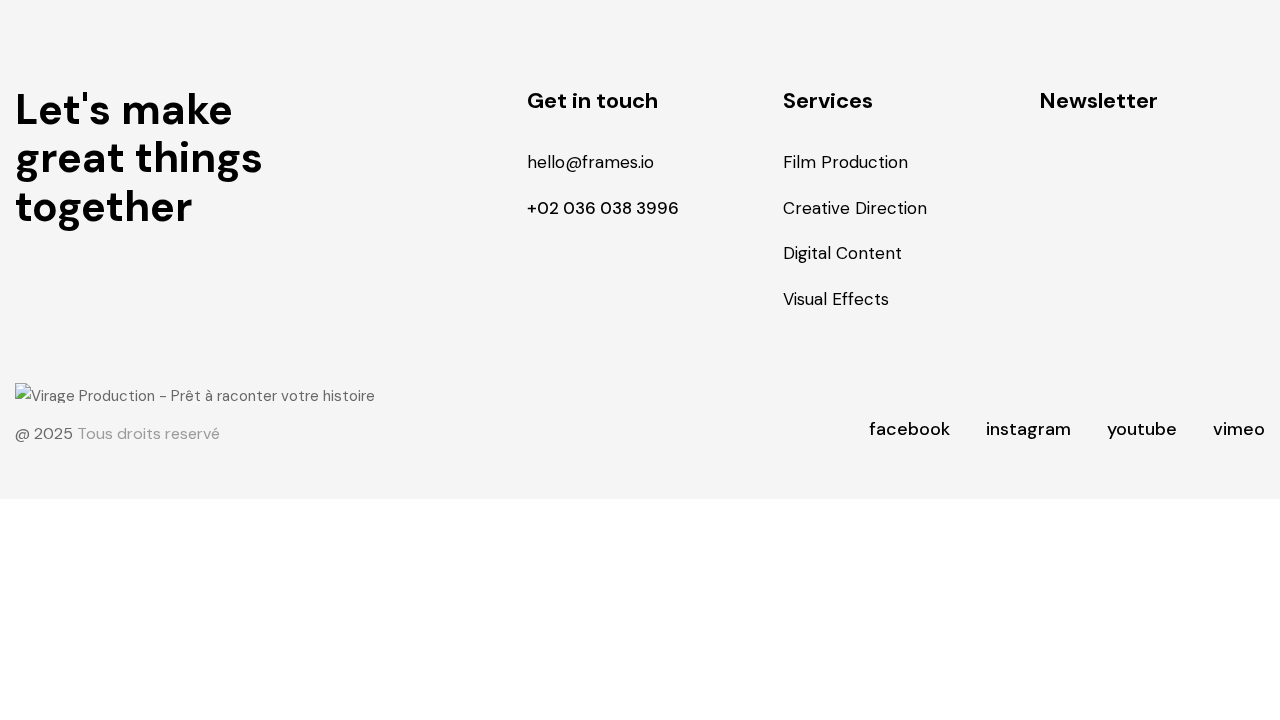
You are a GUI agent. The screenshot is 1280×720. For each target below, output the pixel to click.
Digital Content (842, 253)
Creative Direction (855, 208)
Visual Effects (836, 299)
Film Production (845, 162)
